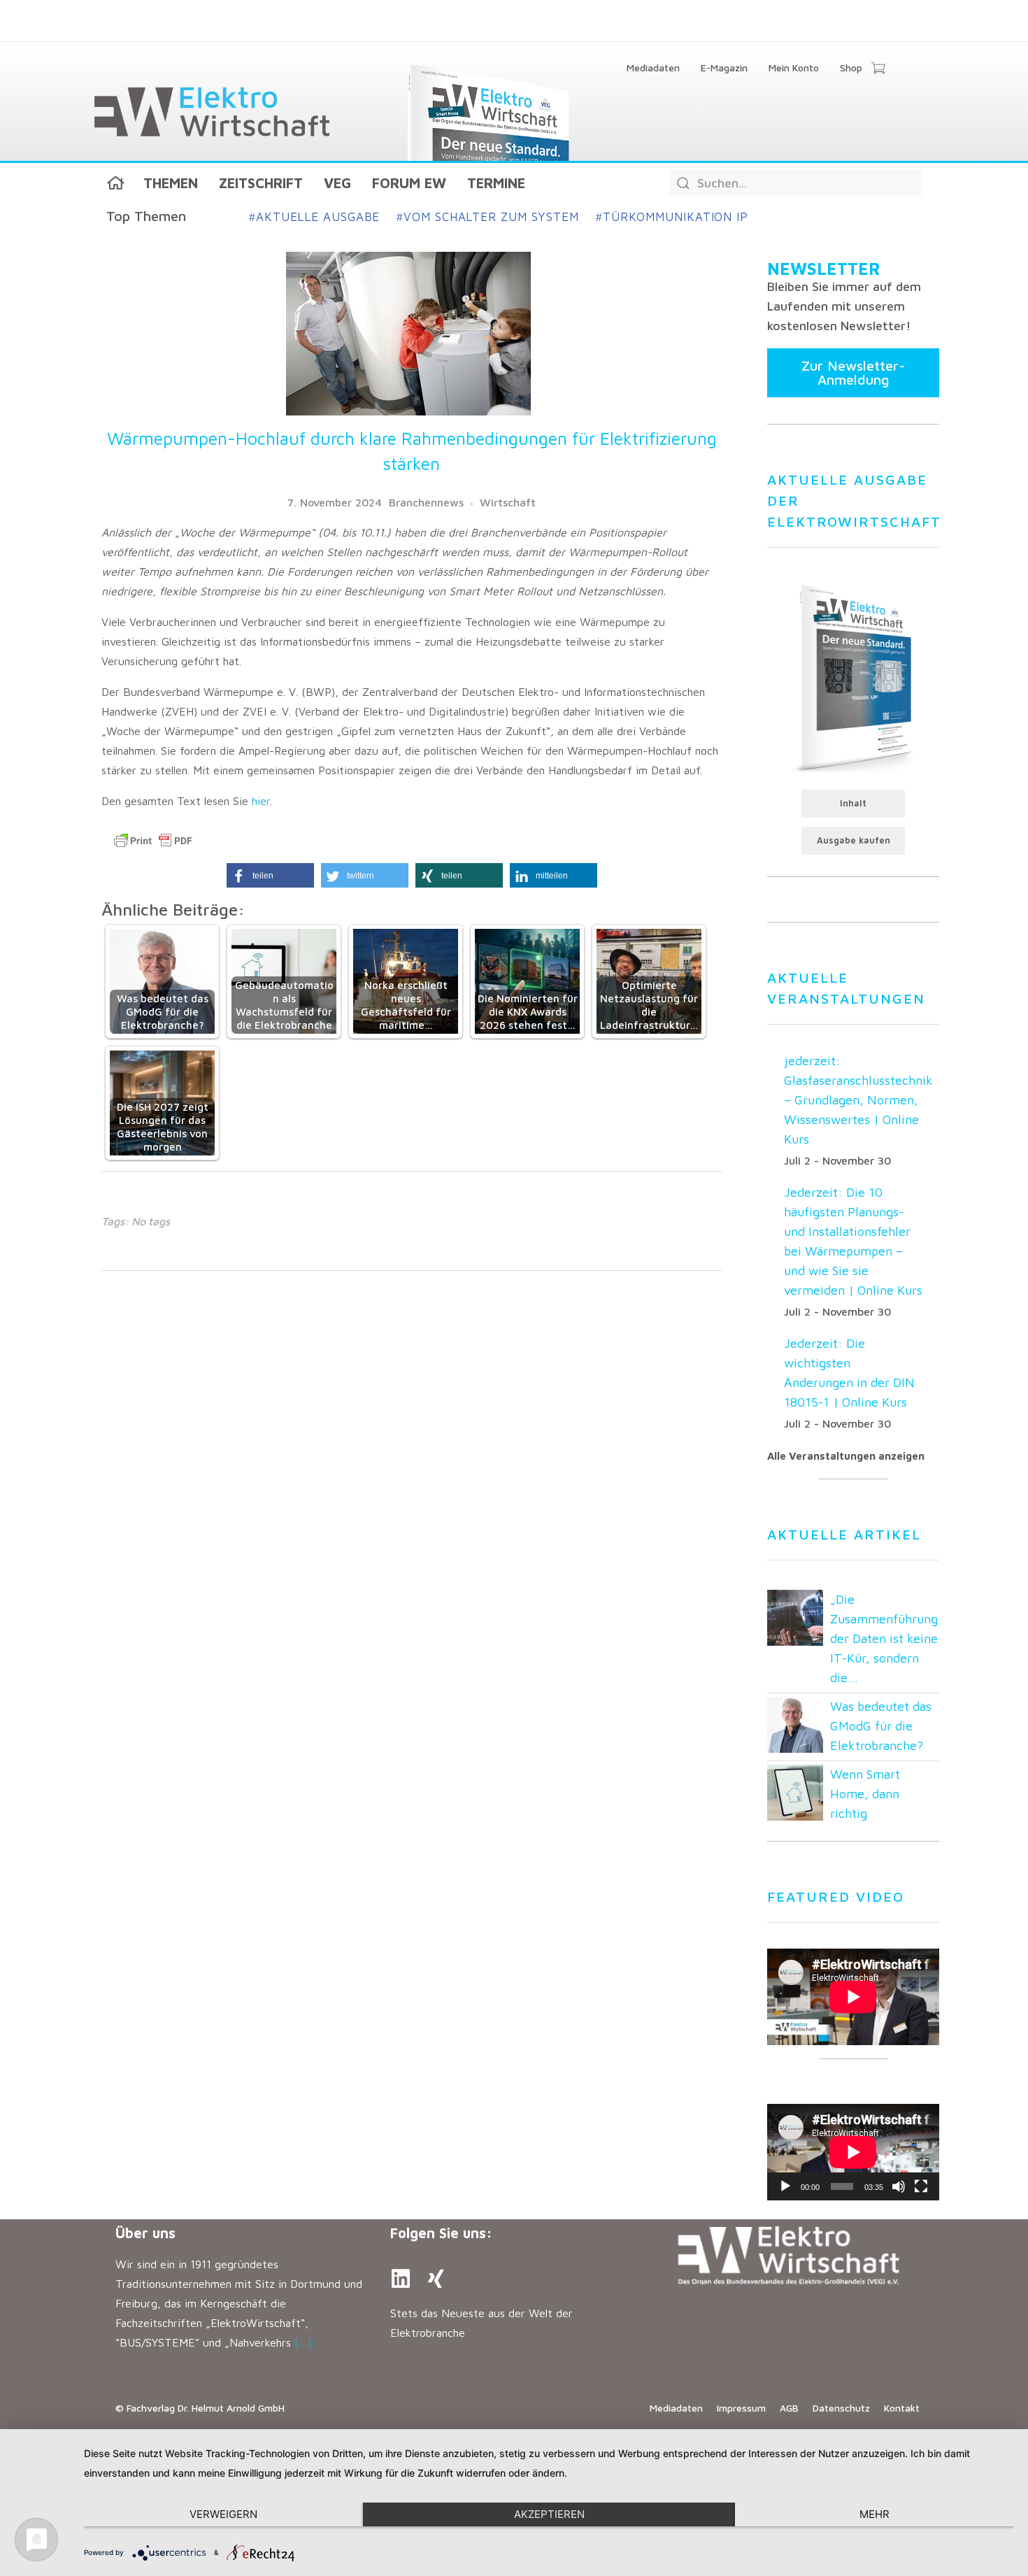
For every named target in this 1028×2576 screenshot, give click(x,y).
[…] (303, 2342)
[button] (270, 875)
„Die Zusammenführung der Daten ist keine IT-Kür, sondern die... (884, 1638)
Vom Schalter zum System (488, 217)
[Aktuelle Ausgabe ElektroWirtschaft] (853, 677)
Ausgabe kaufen (854, 840)
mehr (874, 2514)
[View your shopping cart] (878, 69)
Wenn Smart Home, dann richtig (865, 1794)
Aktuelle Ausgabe (314, 217)
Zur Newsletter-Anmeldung (854, 372)
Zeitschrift (261, 183)
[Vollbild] (921, 2186)
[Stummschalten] (899, 2186)
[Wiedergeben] (785, 2186)
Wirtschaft (508, 502)
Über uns (145, 2233)
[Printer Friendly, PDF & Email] (153, 841)
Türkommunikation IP (672, 217)
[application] (853, 2152)
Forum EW (409, 183)
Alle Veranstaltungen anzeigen (846, 1456)
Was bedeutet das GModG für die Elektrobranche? (881, 1726)
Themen (171, 183)
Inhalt (853, 803)
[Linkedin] (401, 2279)
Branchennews (426, 502)
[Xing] (436, 2279)
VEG (337, 183)
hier (261, 801)
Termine (496, 183)
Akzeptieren (549, 2514)
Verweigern (223, 2514)
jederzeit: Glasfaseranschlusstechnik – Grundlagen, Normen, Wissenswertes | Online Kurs (858, 1100)
